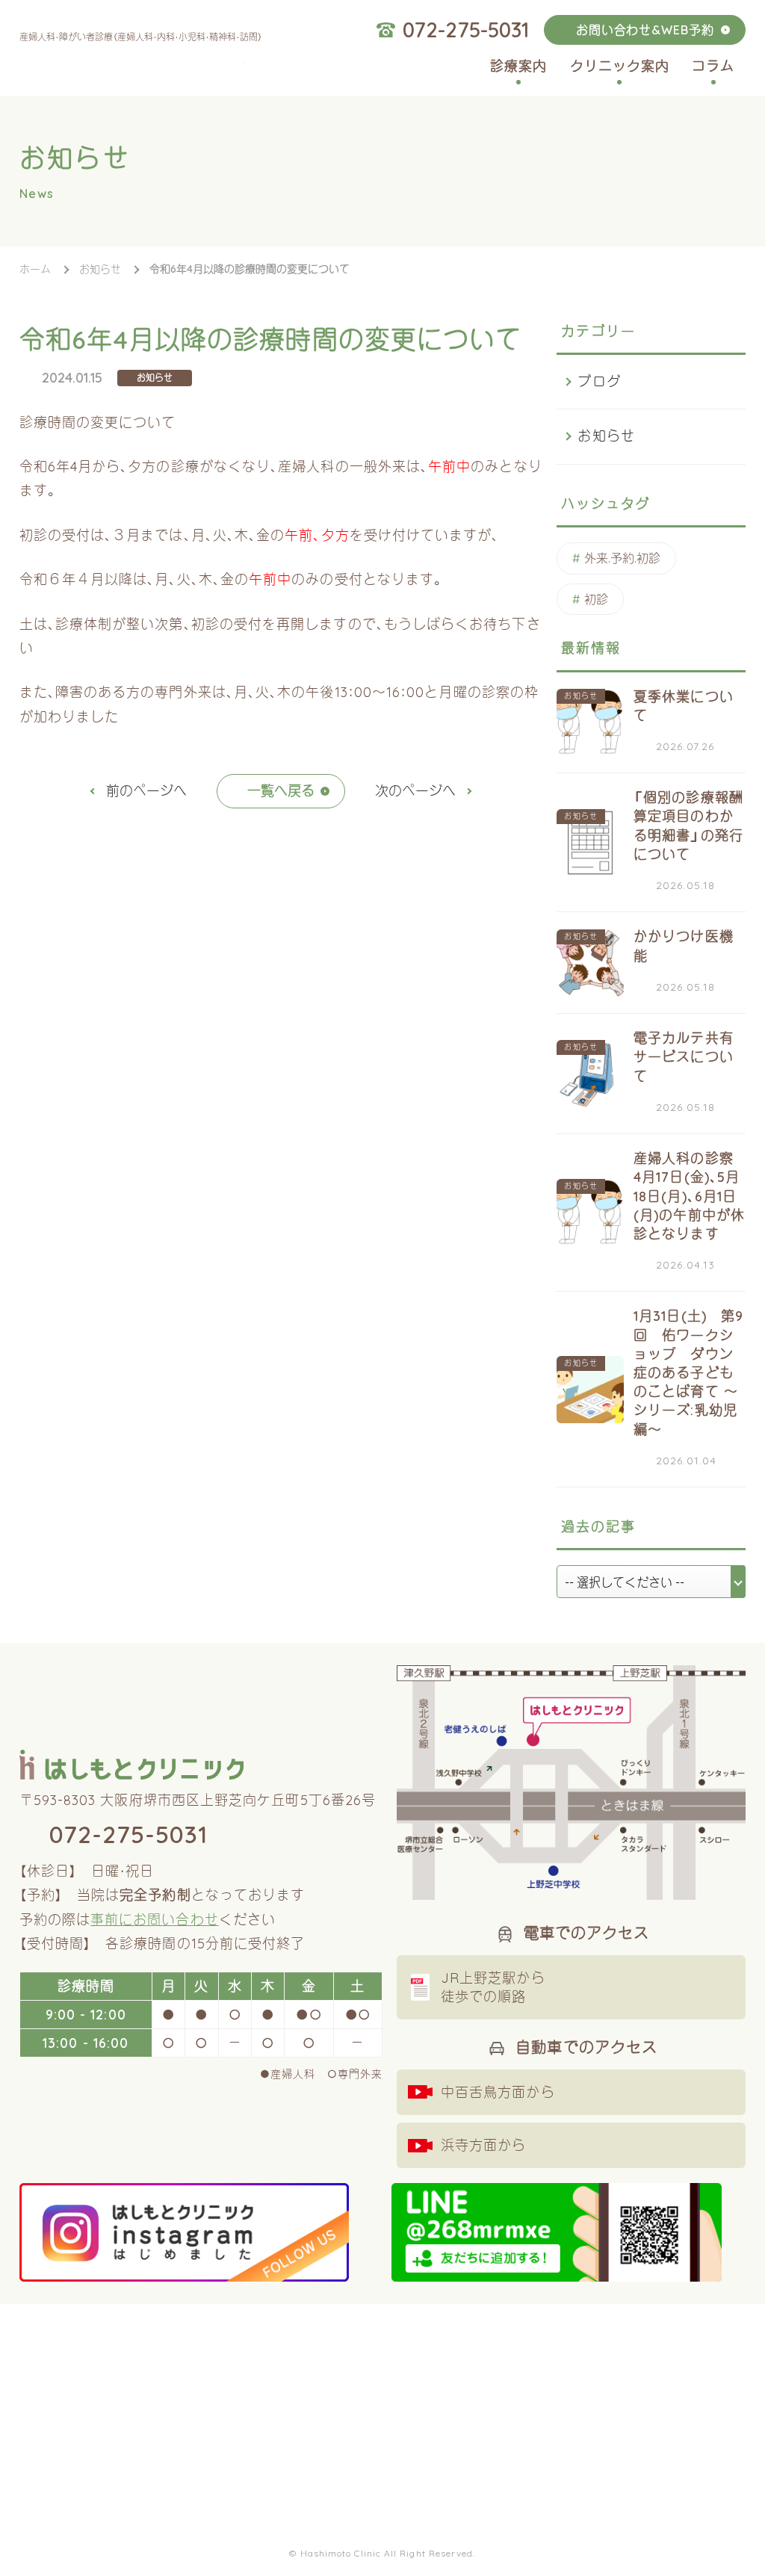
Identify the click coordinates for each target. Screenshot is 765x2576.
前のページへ (146, 791)
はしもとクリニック (131, 66)
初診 (596, 599)
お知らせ (155, 378)
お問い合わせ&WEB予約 (645, 30)
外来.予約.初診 (622, 558)
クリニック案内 (620, 66)
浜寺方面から (483, 2145)
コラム (713, 66)
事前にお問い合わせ (155, 1920)
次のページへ (415, 791)
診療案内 (518, 66)
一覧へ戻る (281, 791)
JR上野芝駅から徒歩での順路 (493, 1987)
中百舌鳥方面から (498, 2092)
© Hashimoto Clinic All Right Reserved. (382, 2553)
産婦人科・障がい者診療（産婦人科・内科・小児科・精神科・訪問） (141, 37)
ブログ (599, 381)
